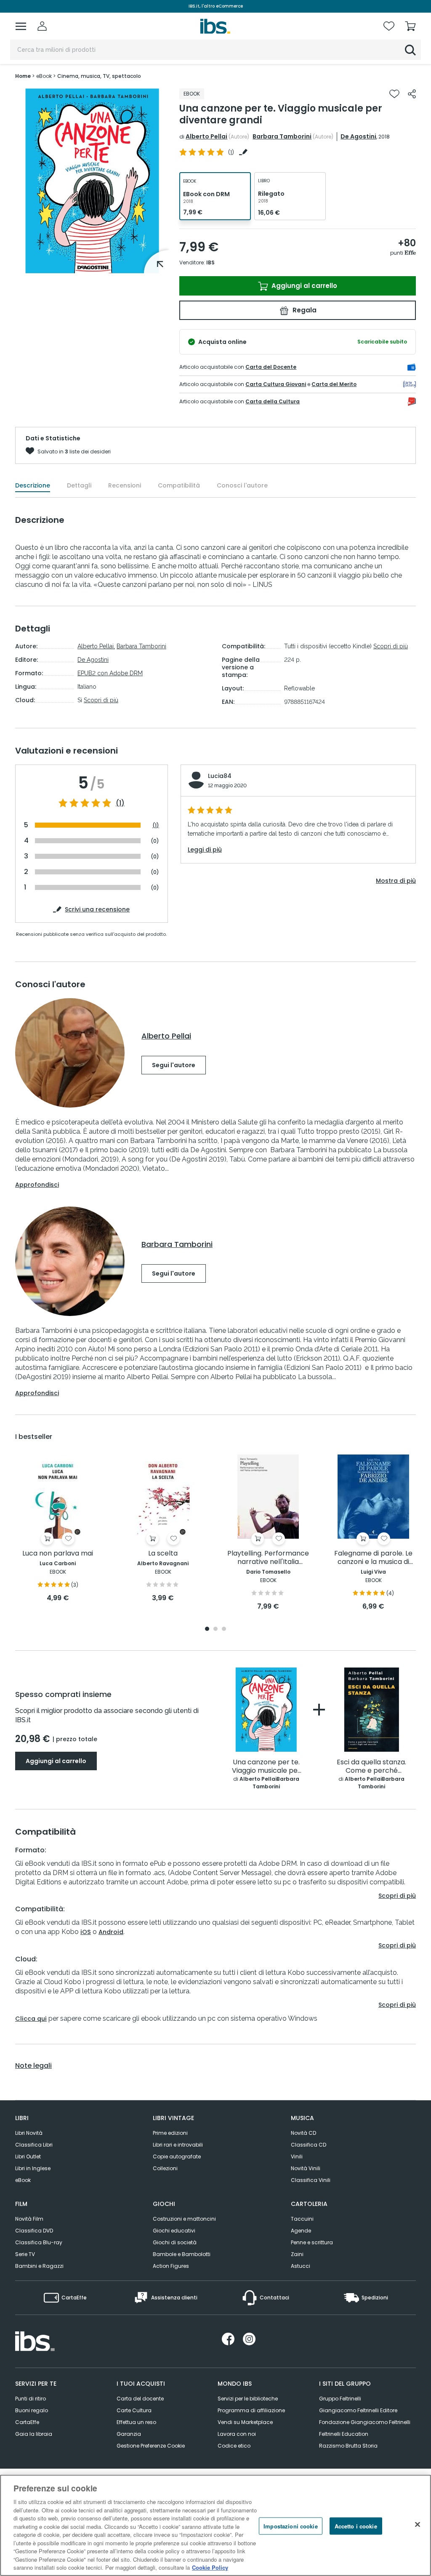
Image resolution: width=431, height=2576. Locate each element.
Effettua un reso (136, 2422)
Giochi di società (175, 2242)
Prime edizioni (170, 2133)
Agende (301, 2231)
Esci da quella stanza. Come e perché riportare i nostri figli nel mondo (371, 1767)
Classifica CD (309, 2145)
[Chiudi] (418, 2524)
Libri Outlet (28, 2156)
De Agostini (358, 136)
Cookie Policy (210, 2567)
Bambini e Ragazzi (39, 2266)
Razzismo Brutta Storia (348, 2446)
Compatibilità (179, 485)
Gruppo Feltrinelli (340, 2399)
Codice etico (234, 2446)
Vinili (297, 2156)
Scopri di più (101, 700)
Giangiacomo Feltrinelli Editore (358, 2410)
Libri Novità (29, 2133)
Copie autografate (177, 2156)
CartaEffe (27, 2422)
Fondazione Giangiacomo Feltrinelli (365, 2422)
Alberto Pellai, (96, 646)
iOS (86, 1932)
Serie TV (25, 2254)
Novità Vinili (306, 2168)
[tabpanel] (58, 1529)
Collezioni (165, 2168)
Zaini (297, 2254)
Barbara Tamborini (282, 136)
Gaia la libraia (34, 2434)
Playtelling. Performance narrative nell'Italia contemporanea (268, 1558)
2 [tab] (215, 1629)
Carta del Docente (271, 367)
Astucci (301, 2266)
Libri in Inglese (33, 2168)
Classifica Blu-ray (39, 2242)
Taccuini (302, 2219)
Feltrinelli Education (344, 2434)
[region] (215, 2525)
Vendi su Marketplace (245, 2422)
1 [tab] (207, 1629)
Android (111, 1932)
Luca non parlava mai (58, 1554)
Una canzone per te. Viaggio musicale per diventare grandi (266, 1767)
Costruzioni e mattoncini (184, 2219)
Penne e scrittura (312, 2242)
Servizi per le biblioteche (248, 2399)
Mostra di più (396, 881)
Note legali (33, 2066)
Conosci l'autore (242, 485)
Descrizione (33, 485)
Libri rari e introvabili (178, 2145)
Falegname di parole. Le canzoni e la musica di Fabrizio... (373, 1558)
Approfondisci (37, 1185)
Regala (304, 310)
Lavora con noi (237, 2434)
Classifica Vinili (311, 2180)
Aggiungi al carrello (303, 286)
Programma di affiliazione (251, 2410)
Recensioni (125, 485)
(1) (120, 803)
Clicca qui (31, 2019)
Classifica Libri (34, 2145)
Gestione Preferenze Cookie (151, 2446)
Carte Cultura (134, 2410)
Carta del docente (140, 2399)
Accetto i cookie (356, 2526)
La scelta (163, 1554)
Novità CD (303, 2133)
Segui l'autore (174, 1065)
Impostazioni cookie (290, 2526)
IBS (210, 262)
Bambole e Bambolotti (182, 2254)
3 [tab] (224, 1629)
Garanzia (129, 2434)
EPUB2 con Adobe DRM (110, 673)
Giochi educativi (174, 2231)
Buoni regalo (32, 2410)
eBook (23, 2180)
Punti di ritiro (31, 2399)
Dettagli (79, 485)
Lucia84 (220, 776)
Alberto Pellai (206, 136)
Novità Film (29, 2219)
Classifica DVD (34, 2231)
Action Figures (171, 2266)
